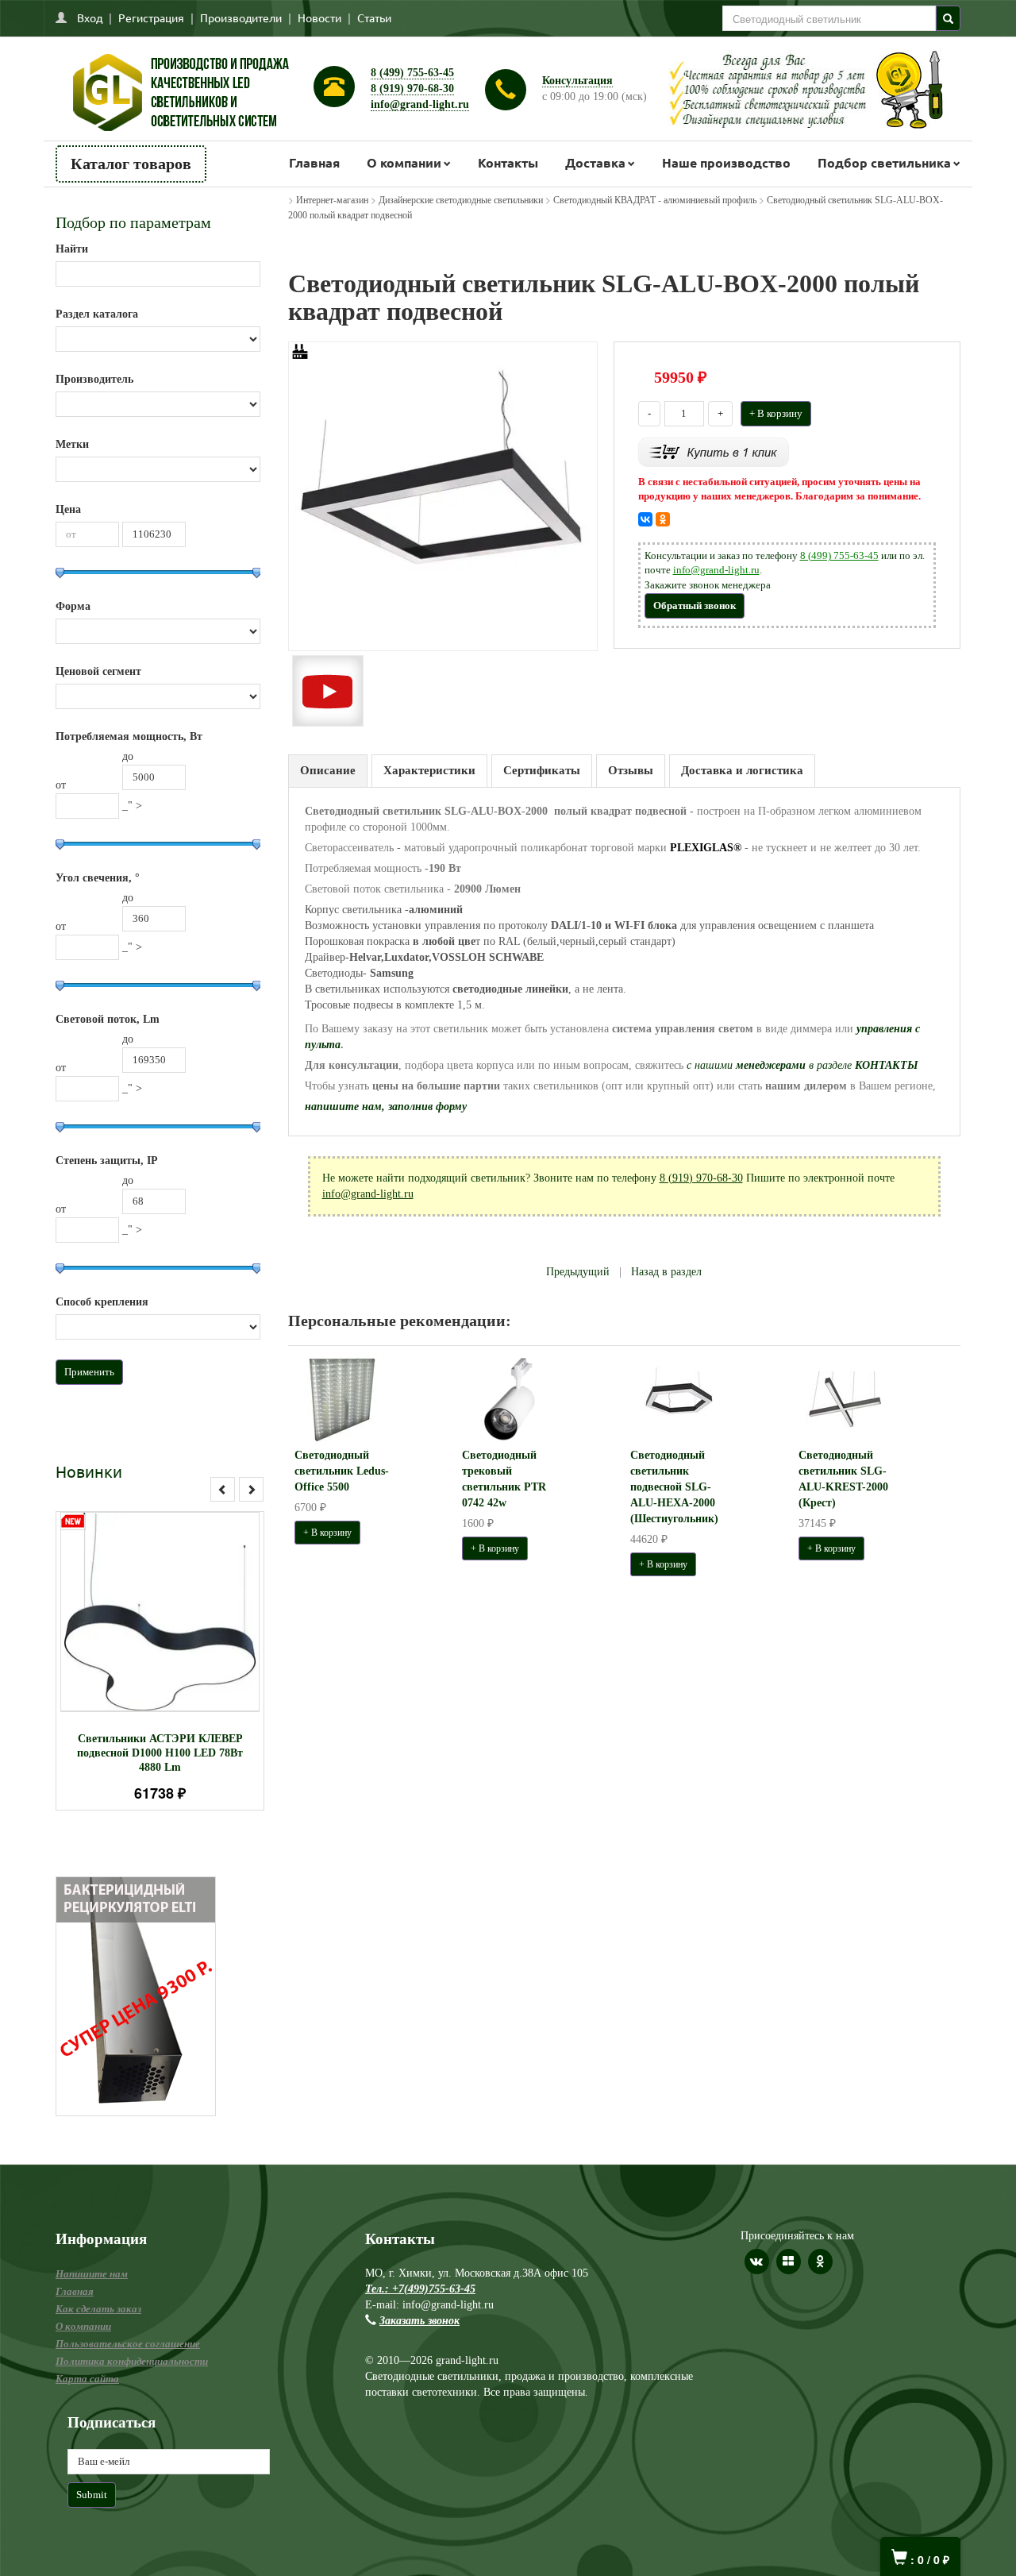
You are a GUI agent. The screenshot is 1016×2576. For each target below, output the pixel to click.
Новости (319, 17)
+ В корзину (776, 413)
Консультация (577, 81)
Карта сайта (87, 2379)
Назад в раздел (666, 1272)
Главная (314, 162)
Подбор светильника (884, 162)
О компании (404, 162)
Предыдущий (578, 1272)
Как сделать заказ (98, 2309)
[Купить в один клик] (714, 451)
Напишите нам (92, 2274)
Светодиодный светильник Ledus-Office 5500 (342, 1471)
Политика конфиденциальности (132, 2361)
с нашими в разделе (802, 1065)
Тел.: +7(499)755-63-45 (420, 2289)
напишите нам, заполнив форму (386, 1107)
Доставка (595, 162)
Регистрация (151, 17)
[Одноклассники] (663, 519)
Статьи (374, 17)
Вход (90, 17)
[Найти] (948, 18)
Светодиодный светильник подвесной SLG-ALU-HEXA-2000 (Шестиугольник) (674, 1487)
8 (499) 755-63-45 (412, 73)
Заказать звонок (419, 2321)
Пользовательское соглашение (128, 2344)
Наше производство (726, 162)
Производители (241, 17)
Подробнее (181, 1604)
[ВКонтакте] (645, 519)
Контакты (508, 162)
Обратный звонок (695, 605)
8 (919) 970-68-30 (412, 89)
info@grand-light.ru (420, 104)
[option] (160, 1661)
